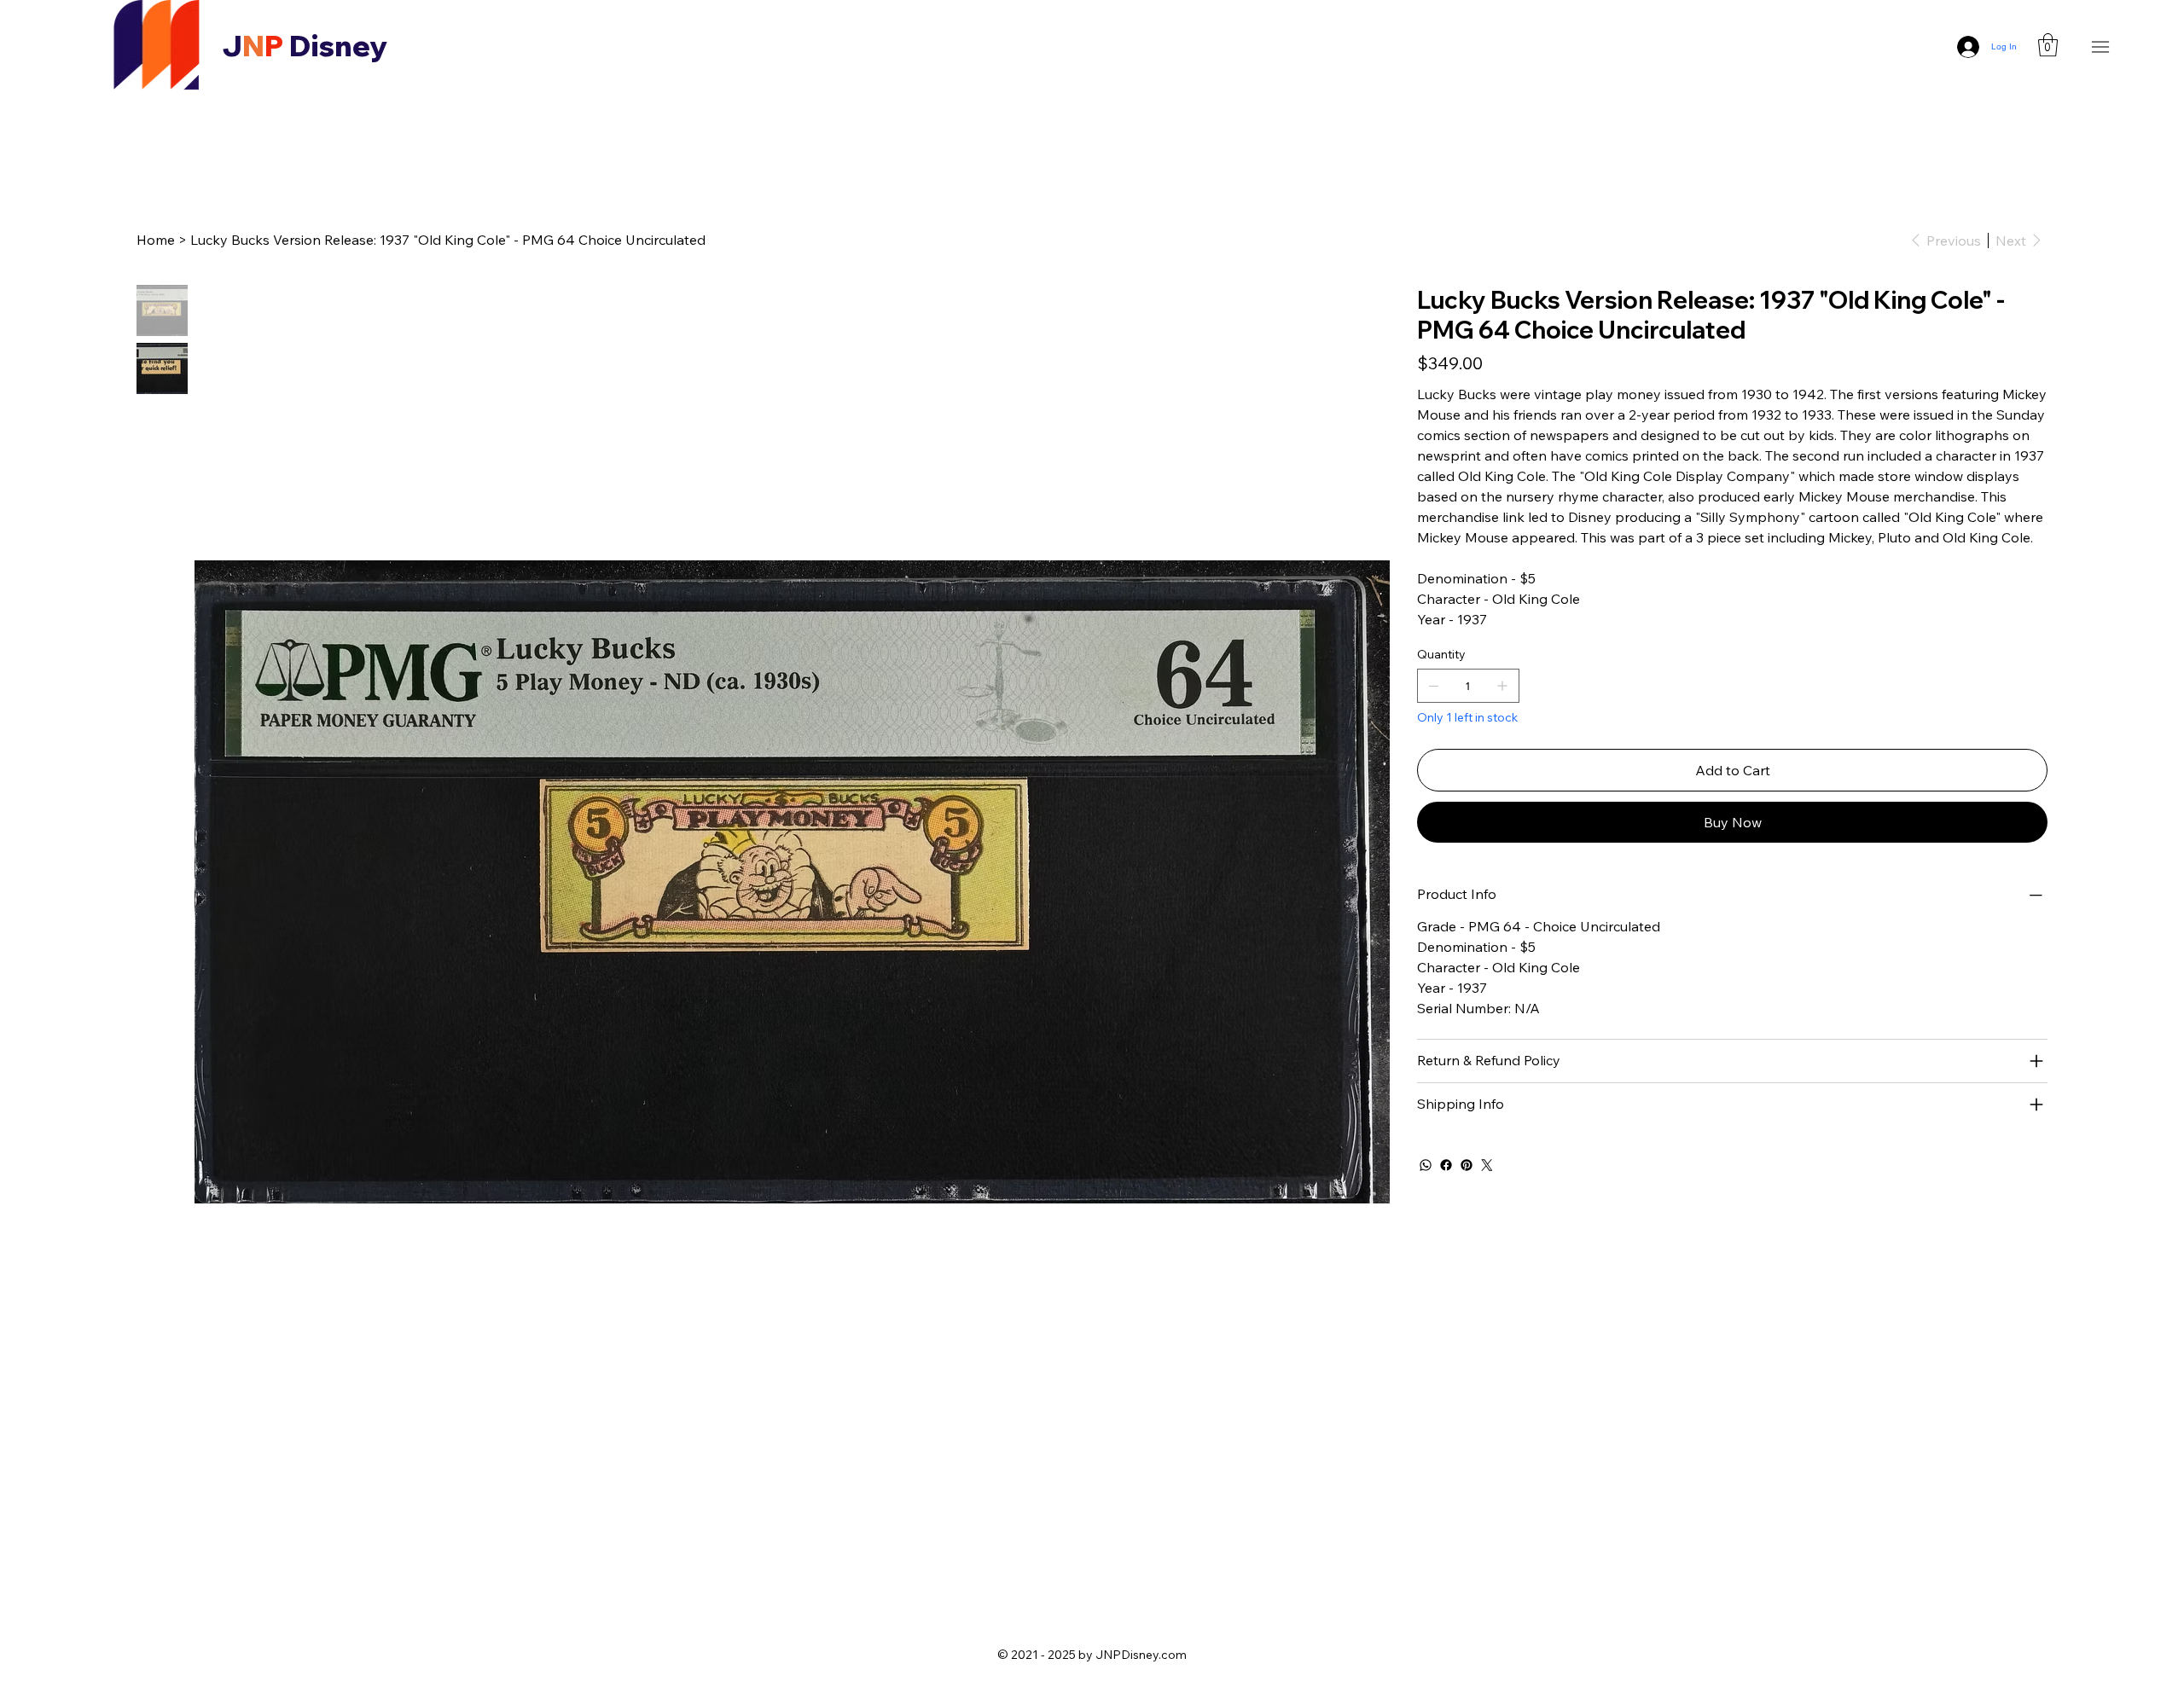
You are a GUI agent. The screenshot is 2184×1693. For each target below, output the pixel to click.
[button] (2048, 45)
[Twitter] (1487, 1165)
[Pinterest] (1467, 1165)
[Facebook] (1446, 1165)
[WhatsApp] (1426, 1165)
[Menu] (2101, 46)
